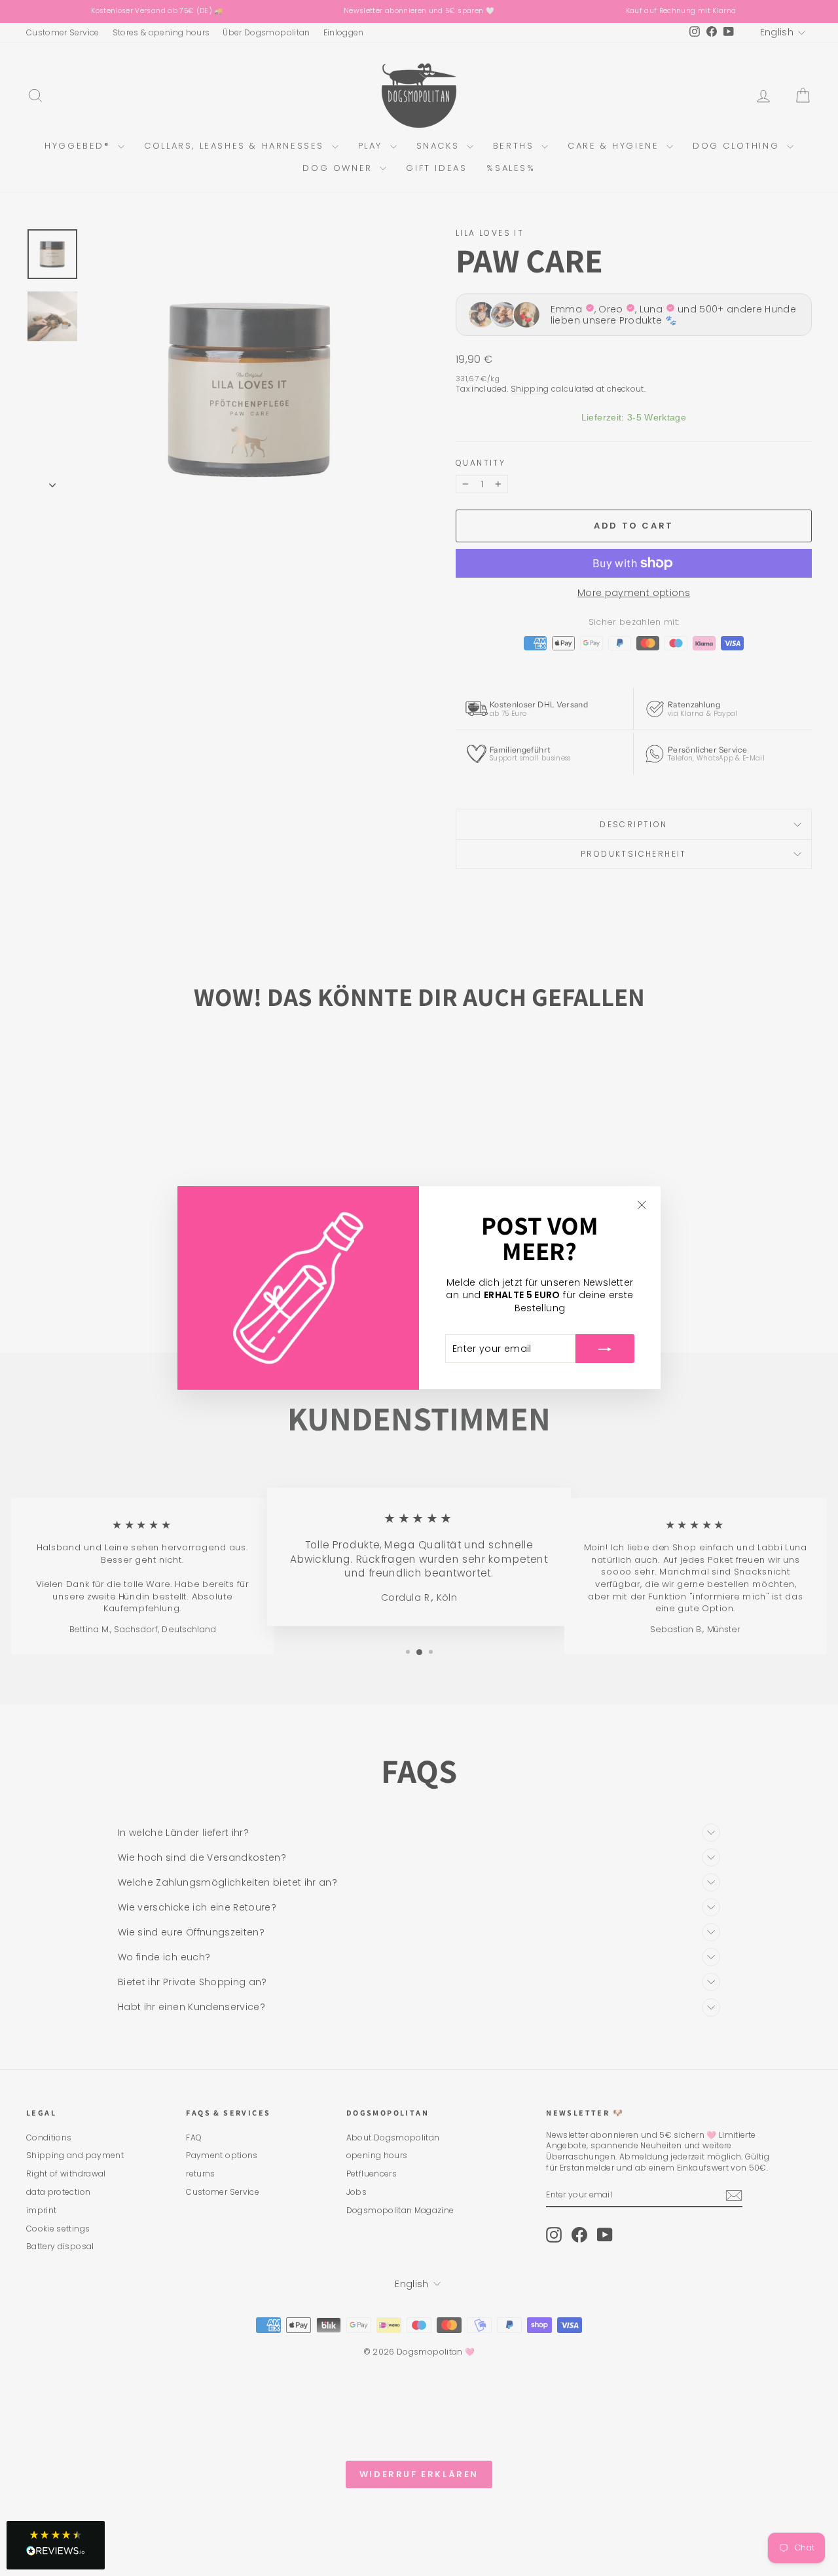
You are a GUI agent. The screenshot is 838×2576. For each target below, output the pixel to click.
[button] (56, 2545)
